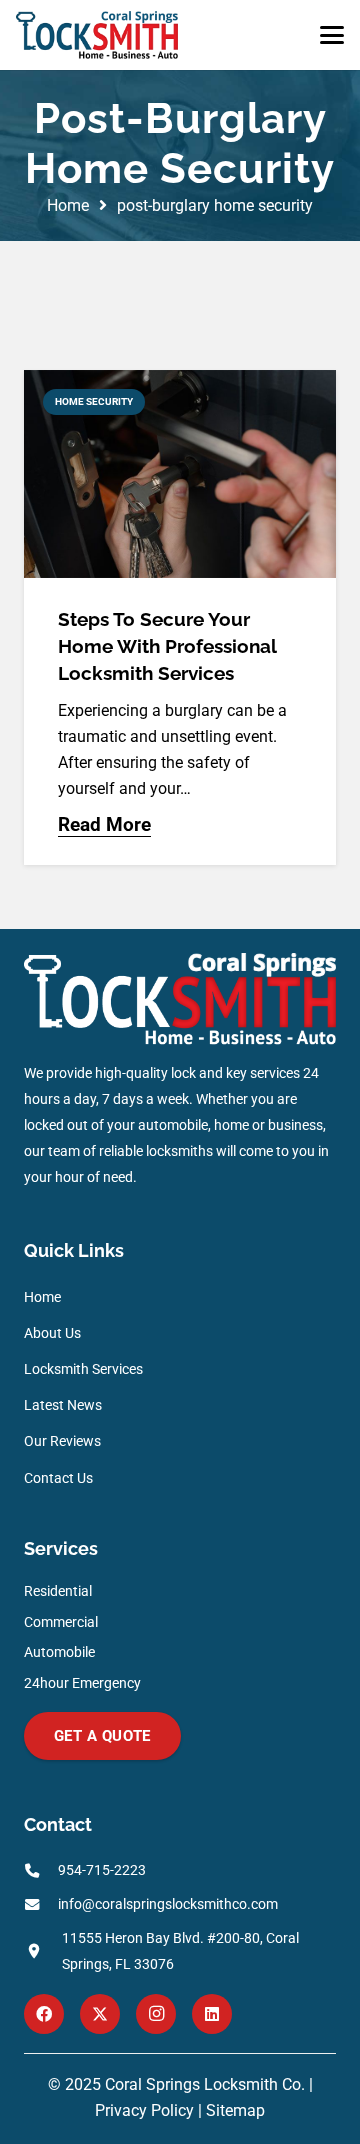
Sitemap (235, 2110)
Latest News (63, 1405)
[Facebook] (44, 2014)
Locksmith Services (83, 1369)
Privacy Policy (144, 2110)
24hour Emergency (82, 1683)
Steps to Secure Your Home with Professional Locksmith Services (167, 646)
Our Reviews (62, 1441)
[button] (332, 35)
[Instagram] (156, 2014)
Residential (58, 1591)
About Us (52, 1333)
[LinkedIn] (212, 2014)
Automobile (59, 1652)
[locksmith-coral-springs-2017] (97, 35)
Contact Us (58, 1478)
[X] (100, 2014)
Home (42, 1297)
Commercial (61, 1622)
